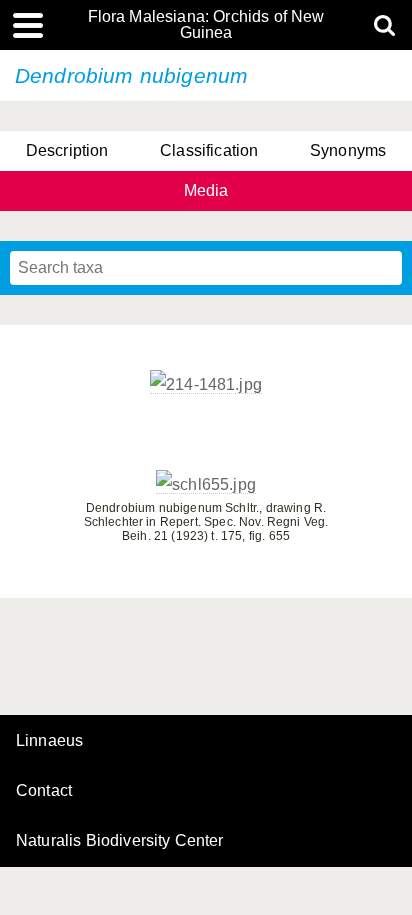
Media (206, 190)
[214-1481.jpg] (206, 385)
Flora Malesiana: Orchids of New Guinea (206, 25)
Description (67, 150)
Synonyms (348, 150)
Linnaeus (49, 741)
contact (44, 790)
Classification (209, 150)
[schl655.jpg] (206, 485)
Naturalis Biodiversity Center (120, 841)
